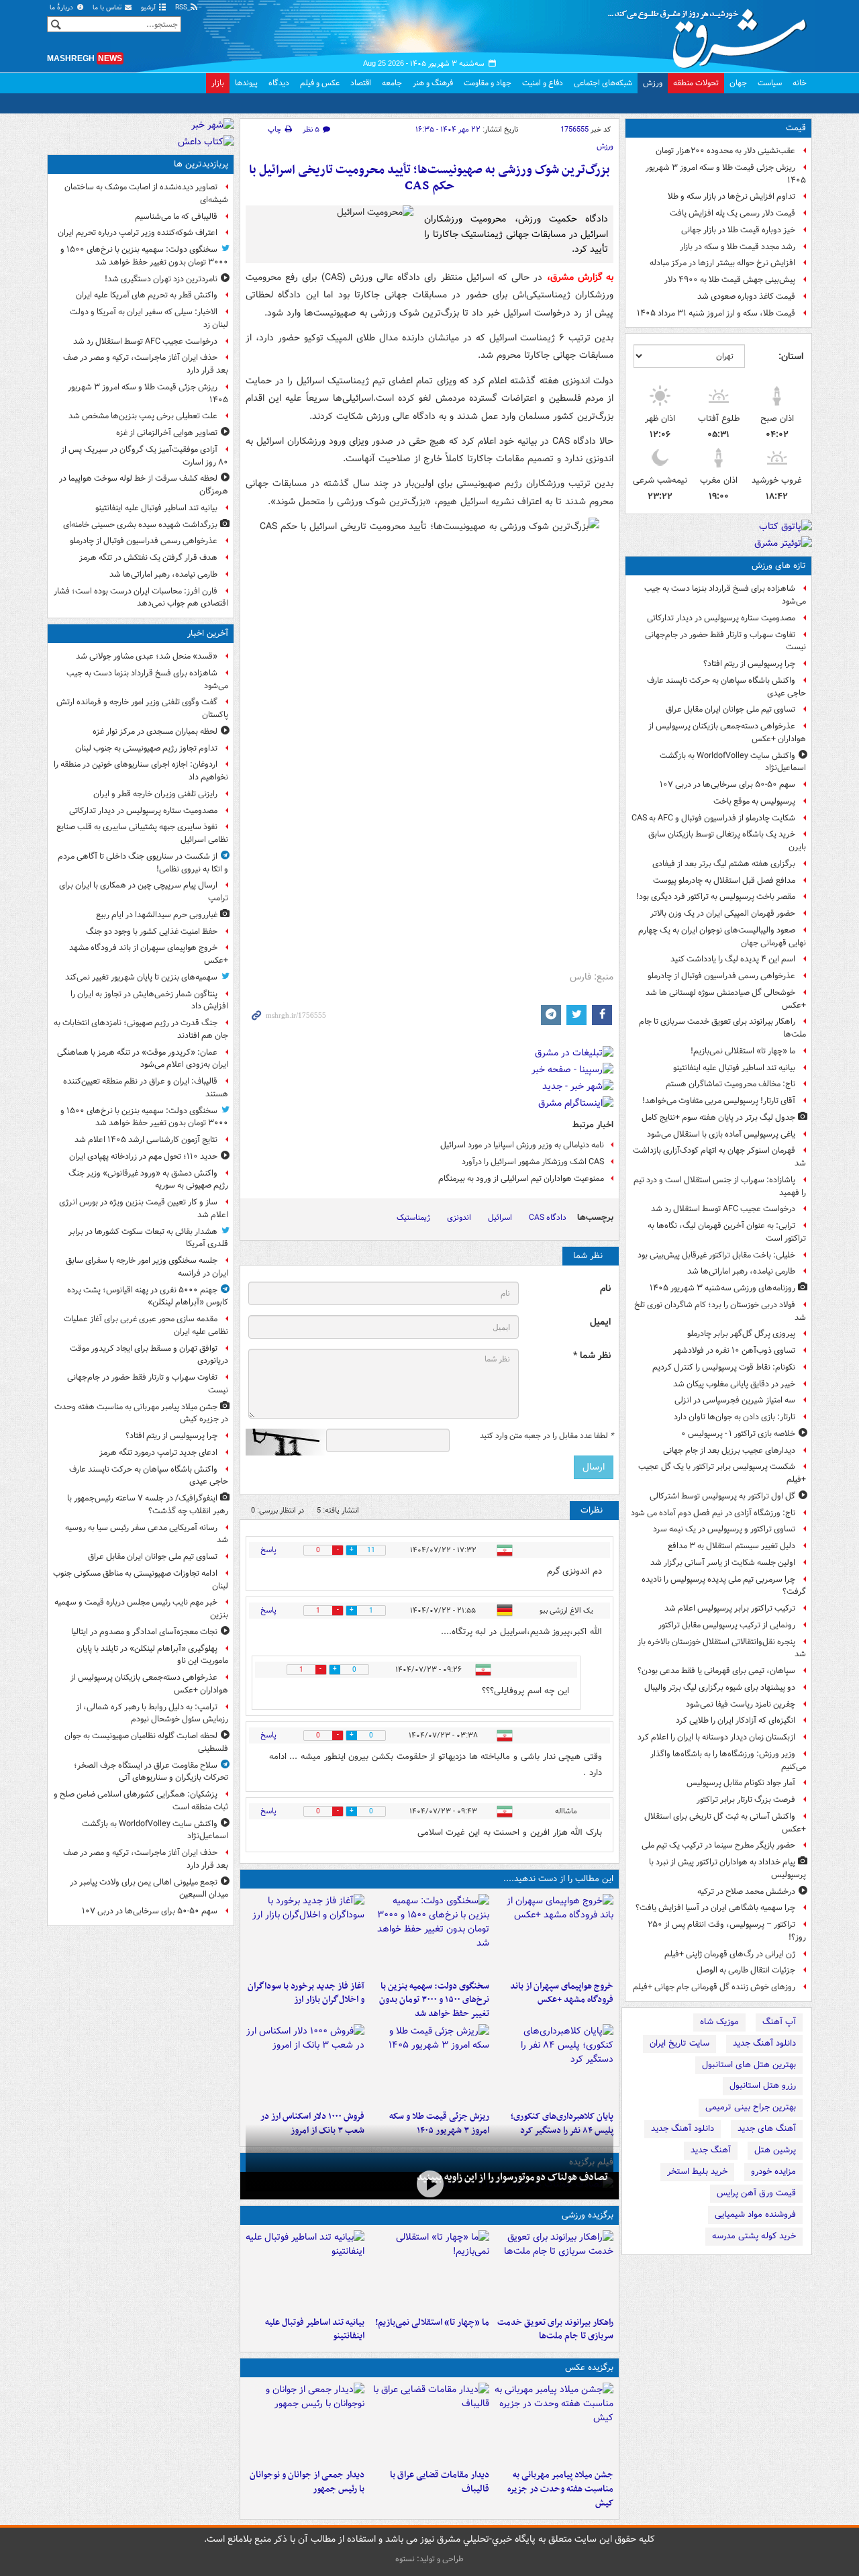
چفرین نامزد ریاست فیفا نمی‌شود (741, 1704)
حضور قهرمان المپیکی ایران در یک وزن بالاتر (723, 913)
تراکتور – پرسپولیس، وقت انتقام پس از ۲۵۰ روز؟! (727, 1931)
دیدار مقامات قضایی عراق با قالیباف (439, 2482)
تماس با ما (108, 8)
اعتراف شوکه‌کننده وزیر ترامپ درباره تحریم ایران (138, 233)
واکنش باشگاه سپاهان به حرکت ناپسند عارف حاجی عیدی (726, 687)
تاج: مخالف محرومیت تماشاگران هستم (730, 1084)
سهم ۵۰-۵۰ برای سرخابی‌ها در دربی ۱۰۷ (727, 784)
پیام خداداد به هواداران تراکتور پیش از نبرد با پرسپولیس (727, 1868)
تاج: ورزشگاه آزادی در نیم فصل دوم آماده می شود (713, 1513)
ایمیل (600, 1322)
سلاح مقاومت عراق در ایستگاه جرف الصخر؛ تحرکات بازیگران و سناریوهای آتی (151, 1772)
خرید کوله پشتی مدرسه (754, 2236)
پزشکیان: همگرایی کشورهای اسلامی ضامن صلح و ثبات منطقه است (141, 1801)
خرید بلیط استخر (697, 2172)
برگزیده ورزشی (588, 2215)
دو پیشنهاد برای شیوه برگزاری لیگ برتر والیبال (720, 1687)
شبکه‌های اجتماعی (603, 83)
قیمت (796, 128)
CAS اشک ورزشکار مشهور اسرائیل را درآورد (533, 1162)
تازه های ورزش (779, 566)
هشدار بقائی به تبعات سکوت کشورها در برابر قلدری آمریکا (148, 1238)
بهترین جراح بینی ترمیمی (751, 2107)
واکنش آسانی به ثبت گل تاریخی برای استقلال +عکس (725, 1823)
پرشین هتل (775, 2150)
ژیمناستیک (413, 1218)
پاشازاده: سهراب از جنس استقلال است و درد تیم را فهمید (720, 1186)
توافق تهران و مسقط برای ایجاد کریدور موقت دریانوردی (149, 1355)
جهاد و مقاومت (488, 83)
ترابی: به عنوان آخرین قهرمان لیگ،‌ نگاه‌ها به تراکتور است (727, 1232)
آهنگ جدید (711, 2150)
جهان (738, 83)
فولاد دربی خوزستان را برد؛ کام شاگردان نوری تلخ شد (720, 1311)
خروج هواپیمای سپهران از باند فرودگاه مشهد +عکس (562, 1993)
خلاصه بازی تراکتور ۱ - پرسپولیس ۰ (738, 1434)
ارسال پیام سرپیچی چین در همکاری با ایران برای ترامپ (144, 892)
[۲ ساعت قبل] (429, 1934)
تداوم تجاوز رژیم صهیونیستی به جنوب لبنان (146, 748)
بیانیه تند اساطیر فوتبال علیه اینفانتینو (734, 1068)
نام (605, 1289)
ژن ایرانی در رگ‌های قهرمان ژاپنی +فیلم (730, 1954)
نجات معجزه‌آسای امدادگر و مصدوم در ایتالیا (144, 1632)
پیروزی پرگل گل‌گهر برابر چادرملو (741, 1334)
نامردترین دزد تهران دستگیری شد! (161, 279)
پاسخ (268, 1550)
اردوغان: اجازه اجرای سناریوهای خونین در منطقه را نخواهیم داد (141, 771)
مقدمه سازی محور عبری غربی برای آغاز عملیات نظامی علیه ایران (146, 1325)
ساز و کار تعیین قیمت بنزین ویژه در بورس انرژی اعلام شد (144, 1208)
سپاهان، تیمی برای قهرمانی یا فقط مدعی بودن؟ (716, 1671)
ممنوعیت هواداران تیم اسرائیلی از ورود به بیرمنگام (521, 1179)
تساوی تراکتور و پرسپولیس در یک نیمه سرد (724, 1529)
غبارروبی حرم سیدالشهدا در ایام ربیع (157, 915)
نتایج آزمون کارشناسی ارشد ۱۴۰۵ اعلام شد (146, 1140)
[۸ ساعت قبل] (305, 2064)
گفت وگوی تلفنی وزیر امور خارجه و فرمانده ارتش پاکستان (142, 708)
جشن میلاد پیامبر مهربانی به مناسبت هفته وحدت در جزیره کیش (560, 2489)
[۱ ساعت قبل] (554, 1934)
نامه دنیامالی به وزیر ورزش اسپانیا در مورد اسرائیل (522, 1145)
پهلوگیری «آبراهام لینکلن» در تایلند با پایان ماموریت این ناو (152, 1655)
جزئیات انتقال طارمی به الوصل (746, 1970)
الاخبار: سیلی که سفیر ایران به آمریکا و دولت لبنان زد (149, 318)
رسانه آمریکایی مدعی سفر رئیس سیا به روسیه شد (147, 1534)
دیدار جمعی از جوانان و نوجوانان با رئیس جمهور (307, 2482)
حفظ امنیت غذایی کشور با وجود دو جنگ (152, 932)
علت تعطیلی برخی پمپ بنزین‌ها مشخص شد (143, 416)
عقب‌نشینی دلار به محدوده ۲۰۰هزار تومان (725, 151)
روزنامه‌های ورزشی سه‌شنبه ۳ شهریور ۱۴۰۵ (722, 1288)
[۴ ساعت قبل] (305, 1934)
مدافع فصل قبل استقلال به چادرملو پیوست (724, 880)
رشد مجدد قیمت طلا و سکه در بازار (738, 247)
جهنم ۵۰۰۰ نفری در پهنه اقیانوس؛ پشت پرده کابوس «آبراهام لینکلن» (148, 1296)
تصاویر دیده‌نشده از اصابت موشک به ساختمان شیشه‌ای (146, 193)
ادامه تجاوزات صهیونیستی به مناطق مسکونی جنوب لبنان (141, 1580)
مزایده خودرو (773, 2172)
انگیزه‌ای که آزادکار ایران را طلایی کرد (736, 1720)
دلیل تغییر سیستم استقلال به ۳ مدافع (731, 1546)
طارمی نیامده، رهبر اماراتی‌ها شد (741, 1271)
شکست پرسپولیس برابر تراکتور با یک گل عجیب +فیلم (722, 1473)
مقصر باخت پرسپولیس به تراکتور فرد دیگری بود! (716, 897)
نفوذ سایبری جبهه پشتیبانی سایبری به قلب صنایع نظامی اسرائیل (142, 833)
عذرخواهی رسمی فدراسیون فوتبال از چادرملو (721, 976)
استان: (791, 356)
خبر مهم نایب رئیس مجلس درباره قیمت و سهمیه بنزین (141, 1609)
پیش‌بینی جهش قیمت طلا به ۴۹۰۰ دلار (730, 280)
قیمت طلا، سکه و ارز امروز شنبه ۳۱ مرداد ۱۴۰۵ (716, 313)
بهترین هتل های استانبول (749, 2065)
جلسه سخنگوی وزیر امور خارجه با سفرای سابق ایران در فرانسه (147, 1267)
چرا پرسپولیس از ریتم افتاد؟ (749, 664)
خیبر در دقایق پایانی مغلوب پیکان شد (734, 1384)
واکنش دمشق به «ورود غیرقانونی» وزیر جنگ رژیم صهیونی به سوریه (148, 1180)
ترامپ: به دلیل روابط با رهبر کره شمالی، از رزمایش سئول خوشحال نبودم (152, 1713)
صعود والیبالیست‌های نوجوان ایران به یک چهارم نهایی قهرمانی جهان (722, 937)
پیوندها (246, 83)
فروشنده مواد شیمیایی (755, 2214)
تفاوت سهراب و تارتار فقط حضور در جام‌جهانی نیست (725, 641)
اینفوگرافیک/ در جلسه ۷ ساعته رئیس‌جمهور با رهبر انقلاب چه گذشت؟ (148, 1505)
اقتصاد (361, 83)
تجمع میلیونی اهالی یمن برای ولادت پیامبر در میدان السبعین (149, 1889)
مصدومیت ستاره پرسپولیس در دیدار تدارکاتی (721, 618)
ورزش (653, 83)
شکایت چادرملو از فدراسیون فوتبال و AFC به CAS (713, 818)
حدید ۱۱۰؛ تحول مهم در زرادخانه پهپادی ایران (143, 1156)
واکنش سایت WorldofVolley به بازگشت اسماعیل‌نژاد (733, 762)
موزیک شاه (719, 2022)
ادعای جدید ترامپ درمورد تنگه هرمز (158, 1452)
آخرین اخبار (208, 633)
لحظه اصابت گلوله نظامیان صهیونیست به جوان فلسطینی (146, 1742)
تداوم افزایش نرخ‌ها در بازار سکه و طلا (731, 196)
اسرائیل (500, 1218)
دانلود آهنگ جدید (764, 2043)
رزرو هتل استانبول (763, 2086)
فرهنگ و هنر (433, 83)
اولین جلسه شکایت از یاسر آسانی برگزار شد (723, 1563)
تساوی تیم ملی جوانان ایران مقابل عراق (730, 709)
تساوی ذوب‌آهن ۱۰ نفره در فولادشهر (734, 1350)
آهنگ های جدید (767, 2129)
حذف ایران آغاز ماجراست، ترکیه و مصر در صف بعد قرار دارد (146, 364)
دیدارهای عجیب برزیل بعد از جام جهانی (729, 1450)
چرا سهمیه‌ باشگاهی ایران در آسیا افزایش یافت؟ (715, 1908)
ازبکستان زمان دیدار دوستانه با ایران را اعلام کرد (716, 1737)
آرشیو (149, 8)
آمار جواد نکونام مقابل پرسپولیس (741, 1783)
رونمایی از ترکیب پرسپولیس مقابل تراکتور (727, 1625)
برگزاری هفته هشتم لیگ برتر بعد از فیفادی (724, 864)
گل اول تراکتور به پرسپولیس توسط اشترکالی (722, 1496)
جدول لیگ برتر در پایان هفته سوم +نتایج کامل (718, 1117)
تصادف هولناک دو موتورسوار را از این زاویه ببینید (512, 2177)
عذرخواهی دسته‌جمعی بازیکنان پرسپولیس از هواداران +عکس (727, 732)
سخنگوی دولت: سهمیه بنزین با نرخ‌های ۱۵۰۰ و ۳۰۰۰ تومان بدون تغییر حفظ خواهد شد (434, 2000)
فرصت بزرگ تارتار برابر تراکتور (746, 1800)
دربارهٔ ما (62, 8)
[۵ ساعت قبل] (429, 2184)
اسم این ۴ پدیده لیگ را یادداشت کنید (733, 959)
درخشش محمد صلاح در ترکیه (746, 1892)
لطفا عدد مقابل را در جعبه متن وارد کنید (547, 1436)
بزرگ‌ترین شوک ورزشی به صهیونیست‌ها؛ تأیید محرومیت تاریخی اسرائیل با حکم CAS (429, 178)
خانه (800, 83)
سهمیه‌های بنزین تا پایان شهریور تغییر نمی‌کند (141, 977)
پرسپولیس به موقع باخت (754, 801)
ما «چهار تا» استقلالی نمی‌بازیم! (743, 1051)
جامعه (392, 83)
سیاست (770, 83)
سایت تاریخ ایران (679, 2043)
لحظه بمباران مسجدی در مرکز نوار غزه (155, 731)
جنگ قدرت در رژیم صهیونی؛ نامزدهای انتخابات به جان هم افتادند (141, 1029)
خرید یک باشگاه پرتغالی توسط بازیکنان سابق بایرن (727, 841)
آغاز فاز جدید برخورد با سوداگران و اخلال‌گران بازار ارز (306, 1993)
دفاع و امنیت (543, 83)
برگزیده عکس (589, 2368)
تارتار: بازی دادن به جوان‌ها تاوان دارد (735, 1417)
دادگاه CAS (548, 1218)
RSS (182, 8)
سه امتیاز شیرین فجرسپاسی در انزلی (735, 1400)
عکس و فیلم (320, 83)
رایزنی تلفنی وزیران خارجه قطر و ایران (155, 794)
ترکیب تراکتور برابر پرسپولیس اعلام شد (730, 1608)
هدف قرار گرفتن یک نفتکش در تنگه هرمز (148, 558)
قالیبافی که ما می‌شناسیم (176, 217)
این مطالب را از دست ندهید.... (558, 1879)
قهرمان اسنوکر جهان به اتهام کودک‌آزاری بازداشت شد (719, 1157)
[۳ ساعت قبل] (554, 2423)
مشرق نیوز (711, 34)
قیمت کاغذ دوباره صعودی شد (746, 296)
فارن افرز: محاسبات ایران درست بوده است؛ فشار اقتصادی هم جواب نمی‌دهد (141, 598)
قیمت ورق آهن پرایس (756, 2193)
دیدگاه (279, 83)
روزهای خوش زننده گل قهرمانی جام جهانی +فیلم (714, 1987)
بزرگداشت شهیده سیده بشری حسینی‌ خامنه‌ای (140, 525)
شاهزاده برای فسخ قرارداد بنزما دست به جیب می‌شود (725, 595)
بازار (218, 83)
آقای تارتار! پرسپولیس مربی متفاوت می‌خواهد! (719, 1101)
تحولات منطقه (696, 83)
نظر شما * (592, 1356)
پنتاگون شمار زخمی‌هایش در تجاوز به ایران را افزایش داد (149, 1000)
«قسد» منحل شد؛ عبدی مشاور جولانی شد (147, 656)
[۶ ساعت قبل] (554, 2064)
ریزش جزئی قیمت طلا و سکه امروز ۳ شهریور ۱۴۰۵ (726, 174)
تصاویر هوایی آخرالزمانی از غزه (167, 433)
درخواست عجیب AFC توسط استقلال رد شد (723, 1209)
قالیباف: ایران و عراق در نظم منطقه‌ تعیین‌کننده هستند (146, 1088)
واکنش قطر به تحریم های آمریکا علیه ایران (147, 295)
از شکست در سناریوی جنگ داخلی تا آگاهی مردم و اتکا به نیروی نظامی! (143, 863)
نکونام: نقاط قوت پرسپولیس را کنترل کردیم (724, 1367)
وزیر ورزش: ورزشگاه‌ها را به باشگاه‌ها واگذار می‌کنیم (728, 1760)
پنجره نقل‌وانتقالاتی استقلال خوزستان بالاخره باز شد (722, 1648)
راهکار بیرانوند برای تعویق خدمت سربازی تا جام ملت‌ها (722, 1028)
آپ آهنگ (779, 2022)
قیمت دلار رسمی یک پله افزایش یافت (732, 213)
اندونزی (459, 1218)
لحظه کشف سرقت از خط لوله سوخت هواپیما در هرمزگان (144, 485)
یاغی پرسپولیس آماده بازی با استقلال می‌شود (721, 1134)
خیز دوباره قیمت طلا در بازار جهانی (738, 230)
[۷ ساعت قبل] (429, 2064)
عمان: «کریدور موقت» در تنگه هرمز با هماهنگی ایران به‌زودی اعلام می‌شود (143, 1059)
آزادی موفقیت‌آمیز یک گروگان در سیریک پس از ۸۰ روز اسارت (145, 456)
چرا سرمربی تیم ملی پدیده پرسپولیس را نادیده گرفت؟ (724, 1586)
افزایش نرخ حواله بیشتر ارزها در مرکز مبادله (722, 263)
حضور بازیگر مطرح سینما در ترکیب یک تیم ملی (718, 1845)
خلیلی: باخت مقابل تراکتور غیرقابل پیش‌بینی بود (716, 1255)
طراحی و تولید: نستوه (429, 2559)
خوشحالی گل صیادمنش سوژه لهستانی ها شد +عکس (726, 999)
